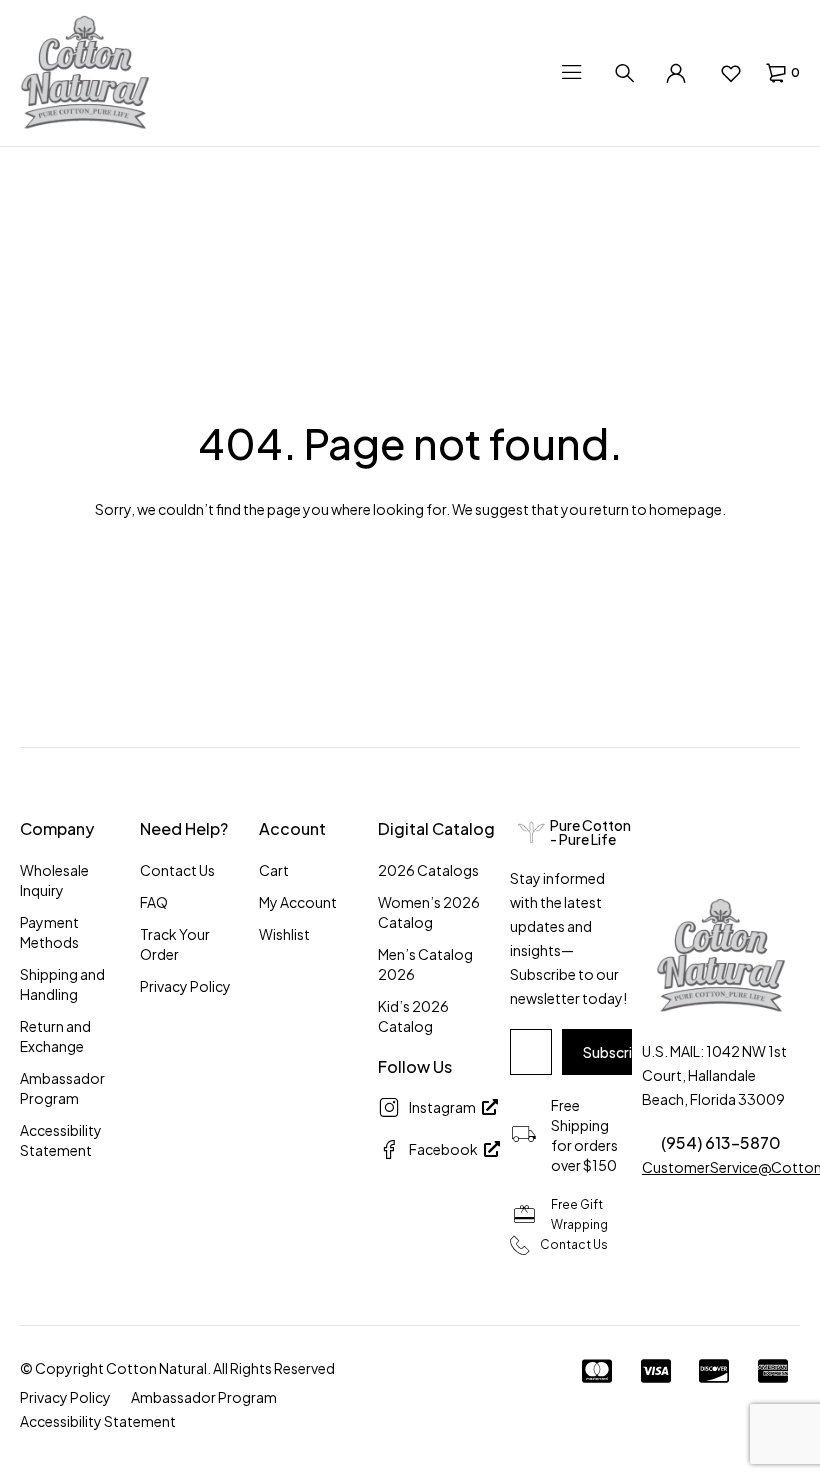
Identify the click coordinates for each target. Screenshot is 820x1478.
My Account (298, 902)
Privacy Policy (185, 986)
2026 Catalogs (428, 870)
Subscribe (616, 1052)
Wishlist (284, 934)
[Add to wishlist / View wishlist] (730, 73)
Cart (274, 870)
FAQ (154, 902)
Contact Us (177, 870)
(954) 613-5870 (721, 1142)
